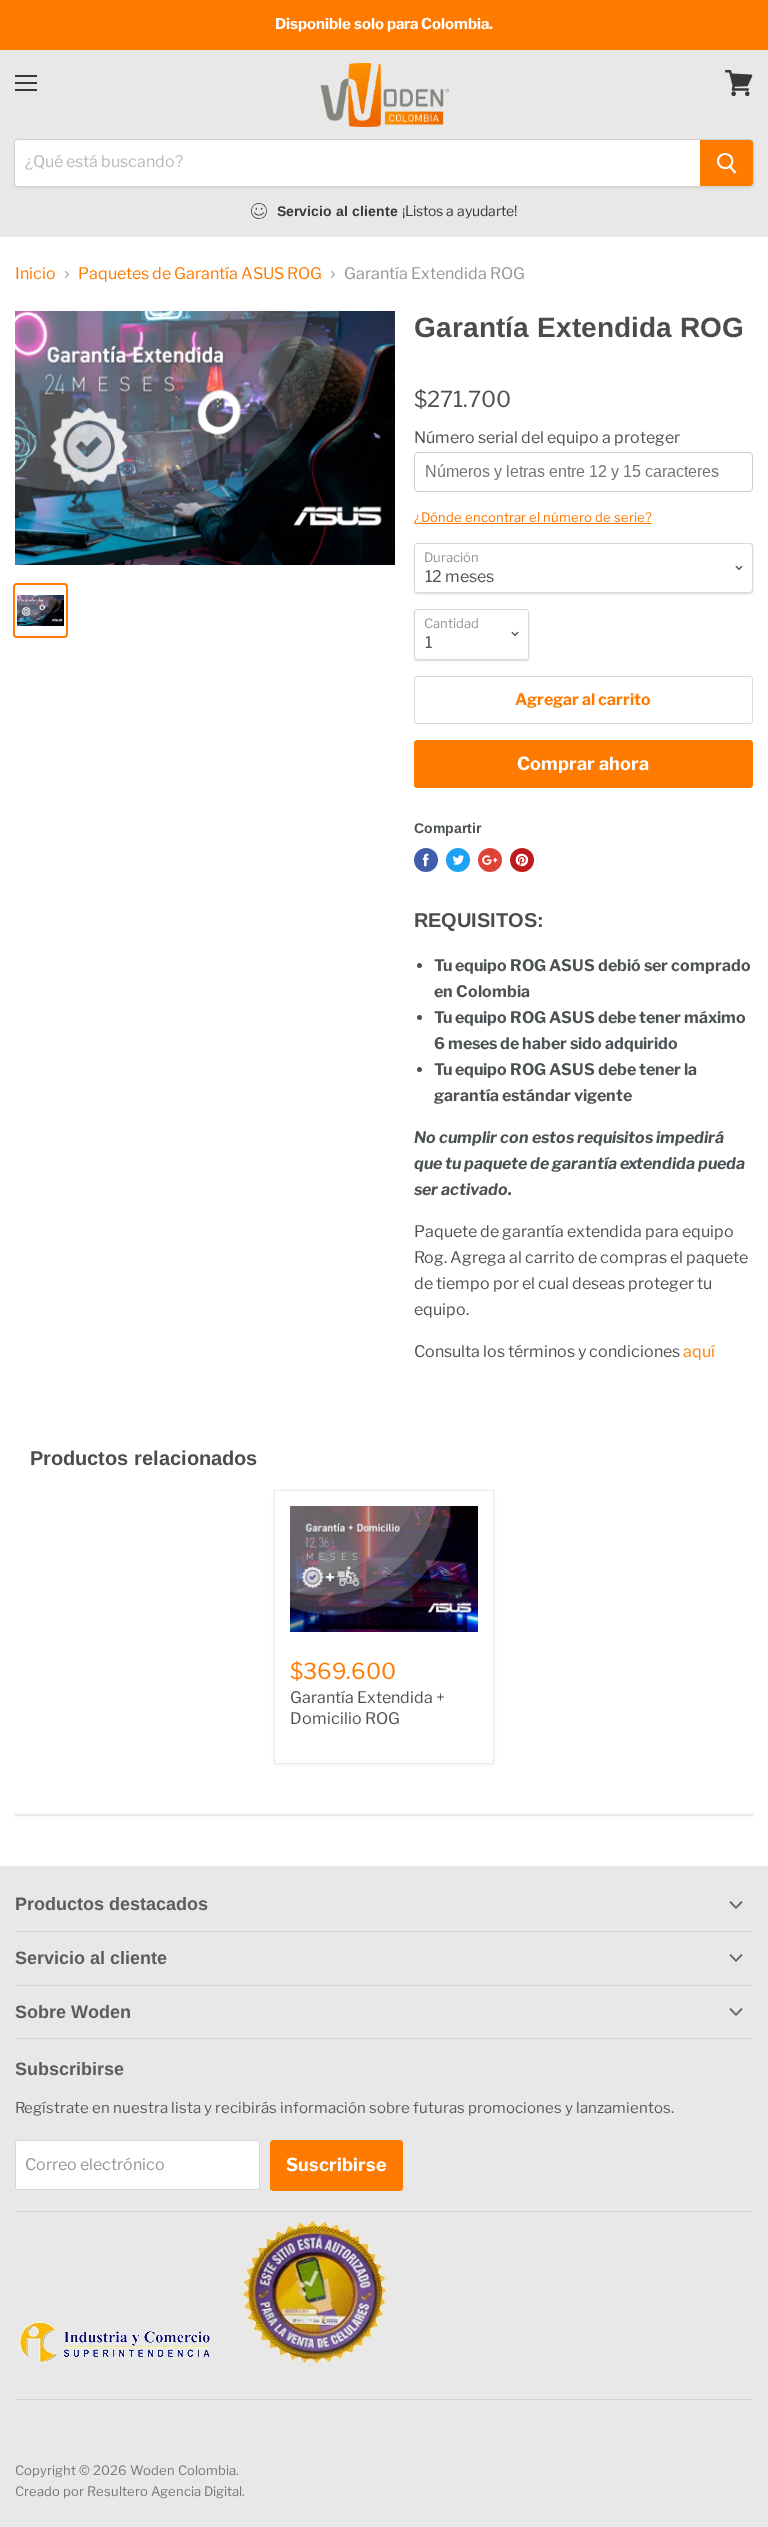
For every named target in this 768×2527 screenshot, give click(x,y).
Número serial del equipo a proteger (547, 438)
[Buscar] (726, 163)
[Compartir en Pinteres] (522, 860)
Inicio (35, 274)
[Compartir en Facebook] (426, 860)
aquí (699, 1351)
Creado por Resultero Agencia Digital (128, 2491)
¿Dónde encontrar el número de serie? (533, 517)
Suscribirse (336, 2164)
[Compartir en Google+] (490, 860)
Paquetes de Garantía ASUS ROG (200, 274)
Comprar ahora (583, 763)
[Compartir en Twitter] (458, 860)
